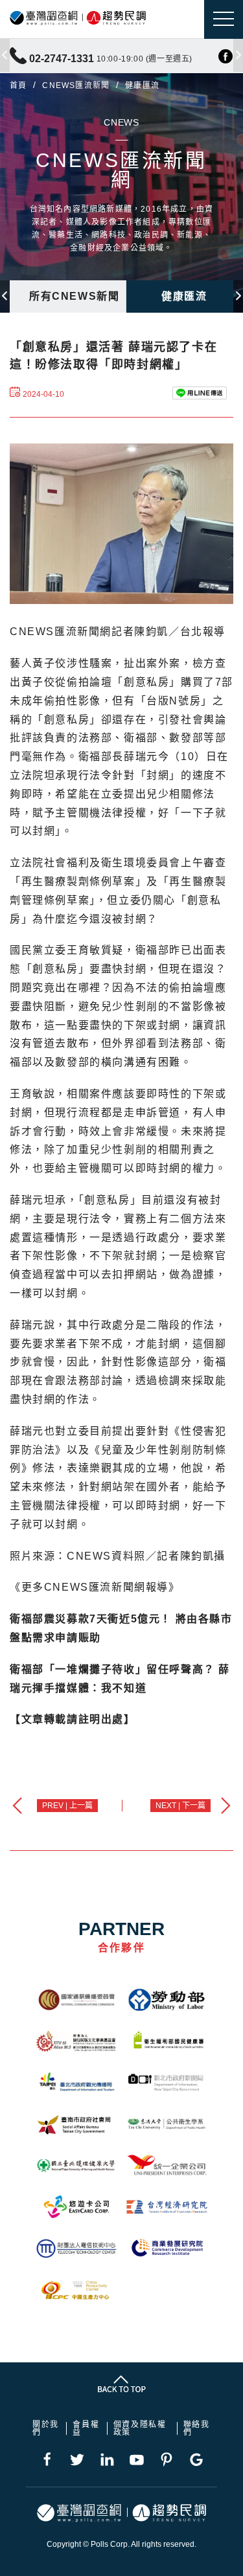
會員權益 (86, 2428)
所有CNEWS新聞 (74, 296)
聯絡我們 (197, 2428)
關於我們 (46, 2428)
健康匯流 (184, 296)
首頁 (18, 85)
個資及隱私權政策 (140, 2428)
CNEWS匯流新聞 (76, 85)
